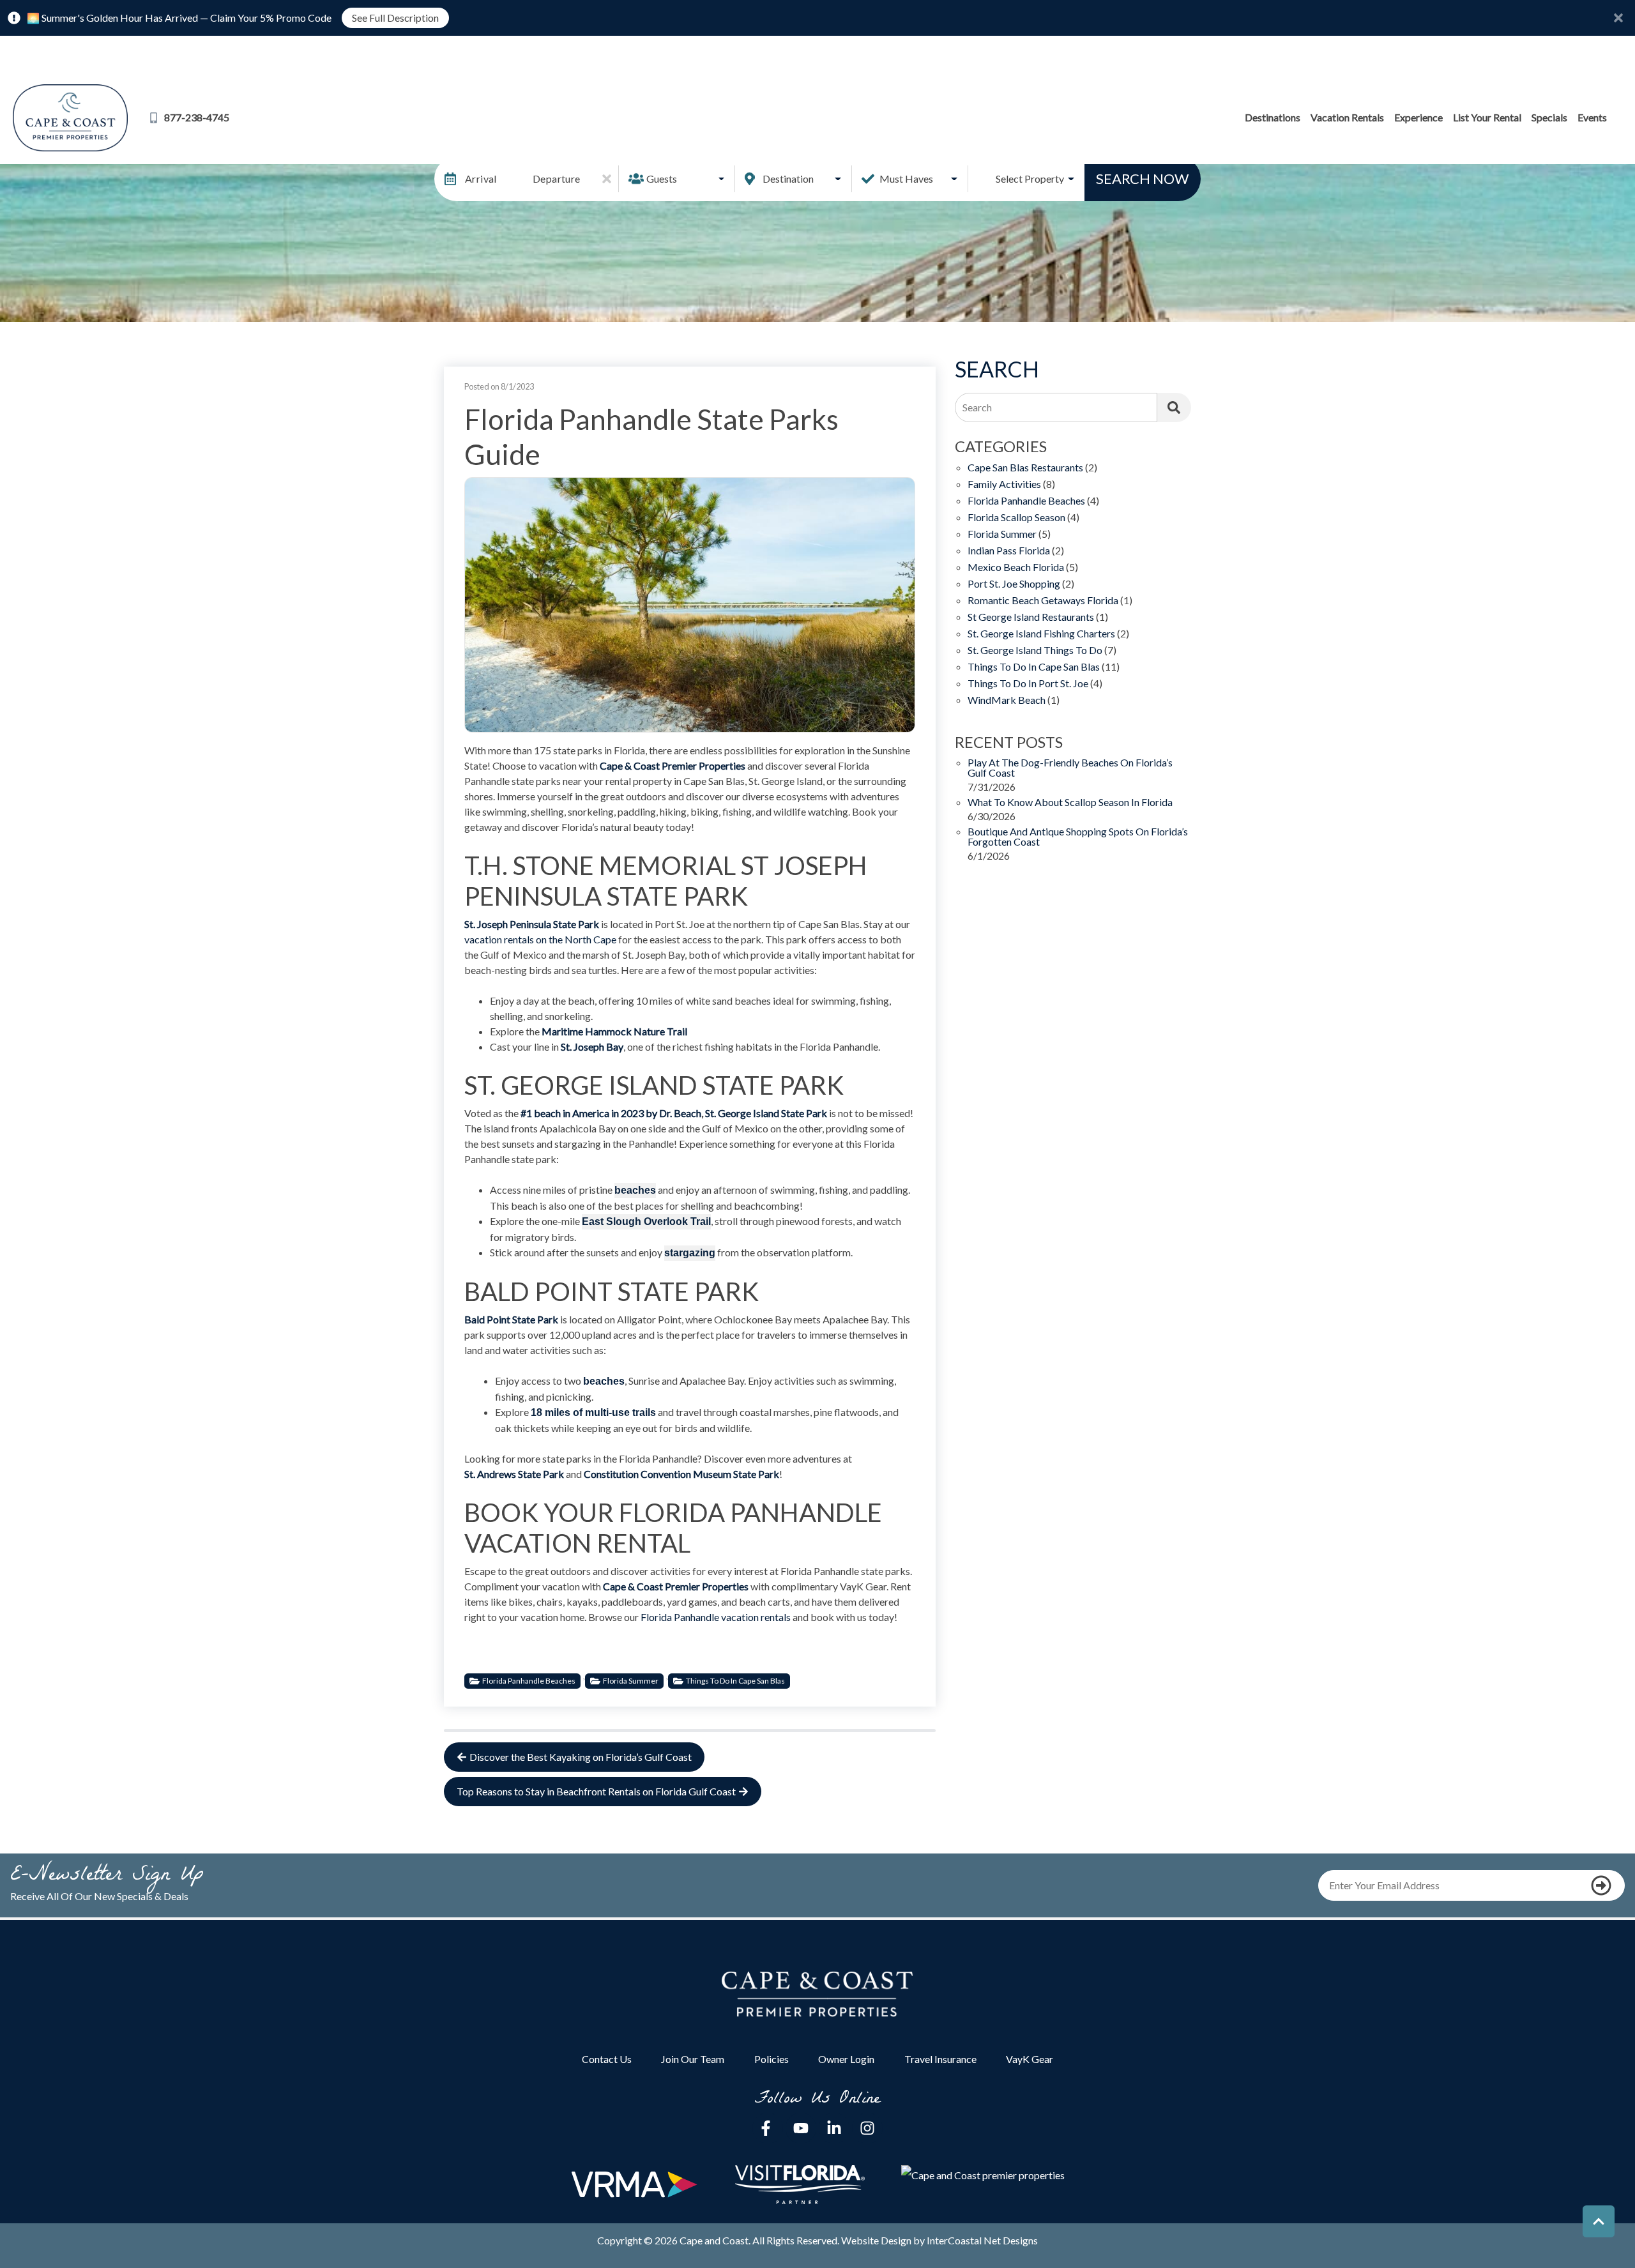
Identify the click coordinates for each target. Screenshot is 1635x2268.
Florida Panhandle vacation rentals (716, 1617)
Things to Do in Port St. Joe (1028, 684)
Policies (772, 2059)
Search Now (1142, 179)
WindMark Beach (1007, 700)
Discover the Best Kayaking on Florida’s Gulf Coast (581, 1757)
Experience (1418, 117)
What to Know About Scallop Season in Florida (1070, 803)
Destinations (1273, 117)
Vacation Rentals (1347, 117)
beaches (604, 1381)
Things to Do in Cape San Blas (735, 1681)
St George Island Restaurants (1031, 617)
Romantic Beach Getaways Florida (1043, 601)
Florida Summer (631, 1681)
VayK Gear (1030, 2059)
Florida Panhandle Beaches (529, 1681)
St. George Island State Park (766, 1113)
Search (977, 407)
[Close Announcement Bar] (1618, 18)
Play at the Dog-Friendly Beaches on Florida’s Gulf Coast (1070, 768)
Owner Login (846, 2059)
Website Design (876, 2240)
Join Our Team (693, 2059)
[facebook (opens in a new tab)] (768, 2128)
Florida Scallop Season (1016, 518)
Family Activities (1004, 484)
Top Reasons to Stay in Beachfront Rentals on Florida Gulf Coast (596, 1791)
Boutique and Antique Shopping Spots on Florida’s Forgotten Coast (1078, 837)
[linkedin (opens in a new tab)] (834, 2128)
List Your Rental (1487, 117)
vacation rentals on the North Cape (540, 939)
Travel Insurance (940, 2059)
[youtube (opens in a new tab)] (801, 2128)
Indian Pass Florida (1009, 551)
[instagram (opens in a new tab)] (867, 2128)
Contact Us (607, 2059)
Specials (1549, 117)
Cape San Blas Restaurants (1025, 468)
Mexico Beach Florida (1016, 567)
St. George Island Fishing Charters (1041, 634)
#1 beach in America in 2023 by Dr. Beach (611, 1113)
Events (1592, 117)
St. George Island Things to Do (1035, 651)
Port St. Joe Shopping (1014, 584)
